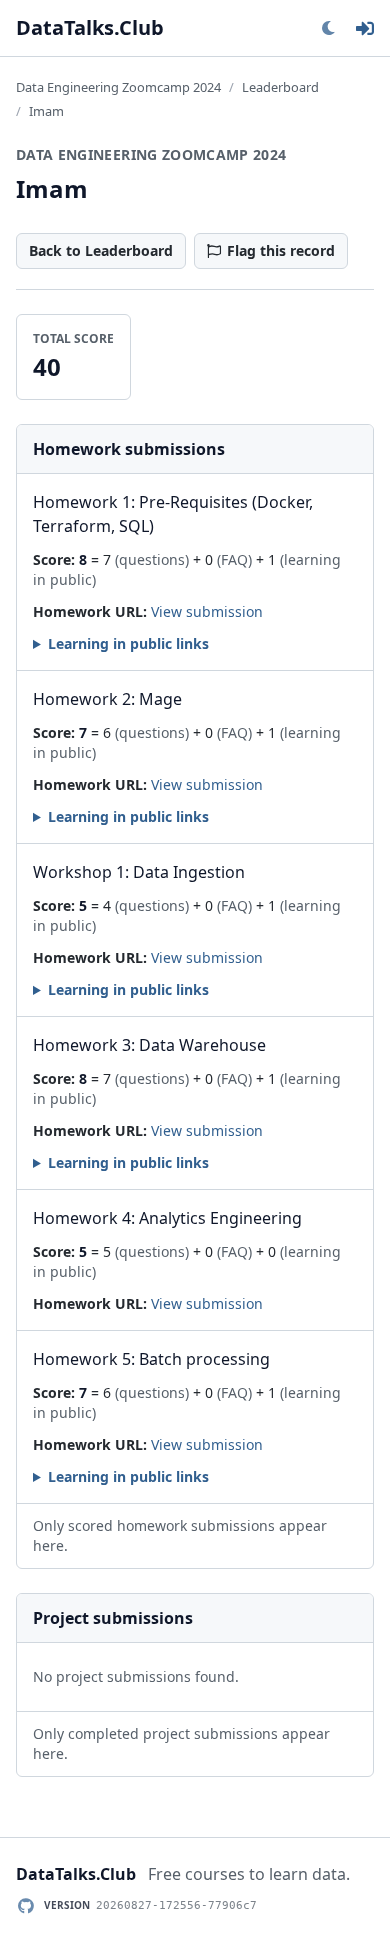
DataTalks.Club (90, 27)
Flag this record (281, 250)
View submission (207, 611)
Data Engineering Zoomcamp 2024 (118, 87)
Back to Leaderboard (101, 250)
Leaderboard (280, 87)
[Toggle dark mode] (328, 28)
